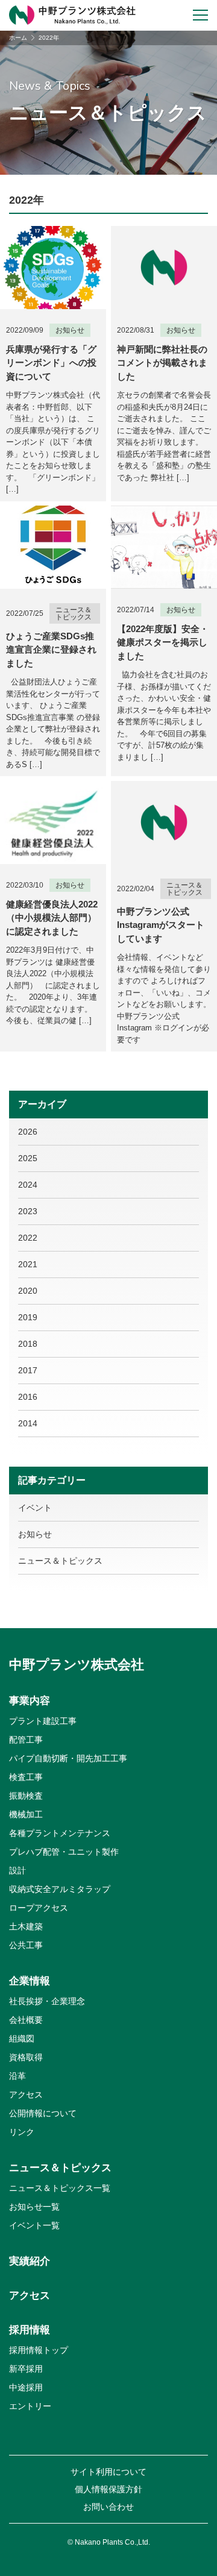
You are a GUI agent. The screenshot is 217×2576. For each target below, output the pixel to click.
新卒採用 (26, 2369)
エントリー (30, 2406)
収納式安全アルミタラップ (60, 1889)
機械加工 (26, 1814)
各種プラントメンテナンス (60, 1833)
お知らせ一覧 (34, 2207)
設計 (17, 1870)
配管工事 (26, 1740)
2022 (28, 1238)
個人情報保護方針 (108, 2489)
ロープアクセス (39, 1908)
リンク (22, 2132)
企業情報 (30, 1981)
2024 (28, 1185)
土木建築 (26, 1926)
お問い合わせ (108, 2507)
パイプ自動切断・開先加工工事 (68, 1758)
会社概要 (26, 2020)
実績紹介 (30, 2261)
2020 (28, 1291)
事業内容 (30, 1701)
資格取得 (26, 2057)
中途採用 (26, 2387)
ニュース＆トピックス (60, 1561)
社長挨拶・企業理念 (47, 2001)
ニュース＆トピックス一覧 (60, 2188)
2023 (28, 1211)
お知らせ (35, 1534)
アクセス (26, 2095)
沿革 (17, 2076)
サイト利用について (108, 2472)
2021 (28, 1264)
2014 (28, 1423)
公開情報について (43, 2113)
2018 (28, 1344)
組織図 (22, 2039)
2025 (28, 1158)
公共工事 (26, 1945)
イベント (35, 1508)
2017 (28, 1370)
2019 (28, 1317)
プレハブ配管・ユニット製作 (64, 1852)
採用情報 (30, 2330)
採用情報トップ (39, 2350)
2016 (28, 1397)
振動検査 (26, 1796)
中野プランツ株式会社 (77, 1665)
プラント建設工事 (43, 1721)
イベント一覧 (34, 2225)
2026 (28, 1132)
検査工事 (26, 1777)
